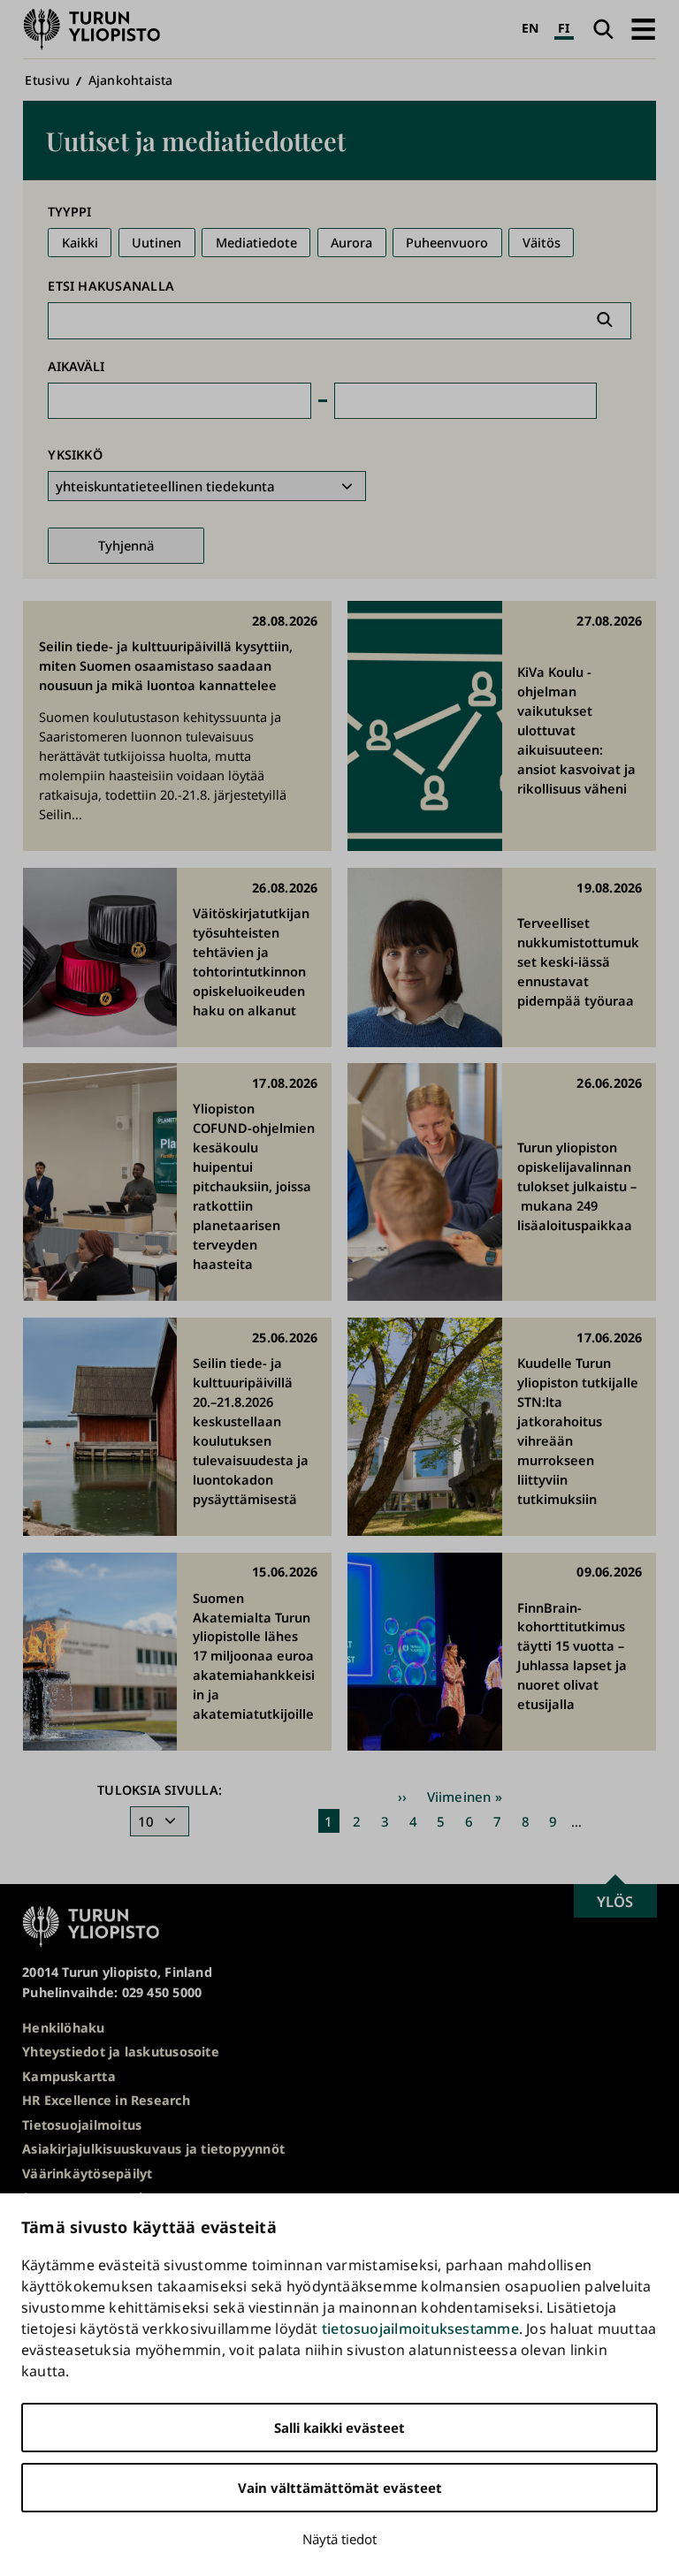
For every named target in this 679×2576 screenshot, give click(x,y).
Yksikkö (75, 455)
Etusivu (47, 80)
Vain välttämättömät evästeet (340, 2488)
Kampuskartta (69, 2076)
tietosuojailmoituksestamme (420, 2329)
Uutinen (156, 243)
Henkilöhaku (63, 2028)
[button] (643, 29)
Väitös (542, 243)
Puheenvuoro (447, 243)
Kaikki (80, 243)
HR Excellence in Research (106, 2100)
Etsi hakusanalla (111, 286)
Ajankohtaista (131, 80)
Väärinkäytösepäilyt (87, 2173)
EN (530, 28)
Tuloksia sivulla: (160, 1790)
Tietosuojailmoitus (82, 2125)
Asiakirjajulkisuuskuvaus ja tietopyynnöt (153, 2149)
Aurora (351, 243)
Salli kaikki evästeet (339, 2428)
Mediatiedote (256, 243)
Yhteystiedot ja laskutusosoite (121, 2052)
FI (564, 28)
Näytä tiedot (339, 2539)
